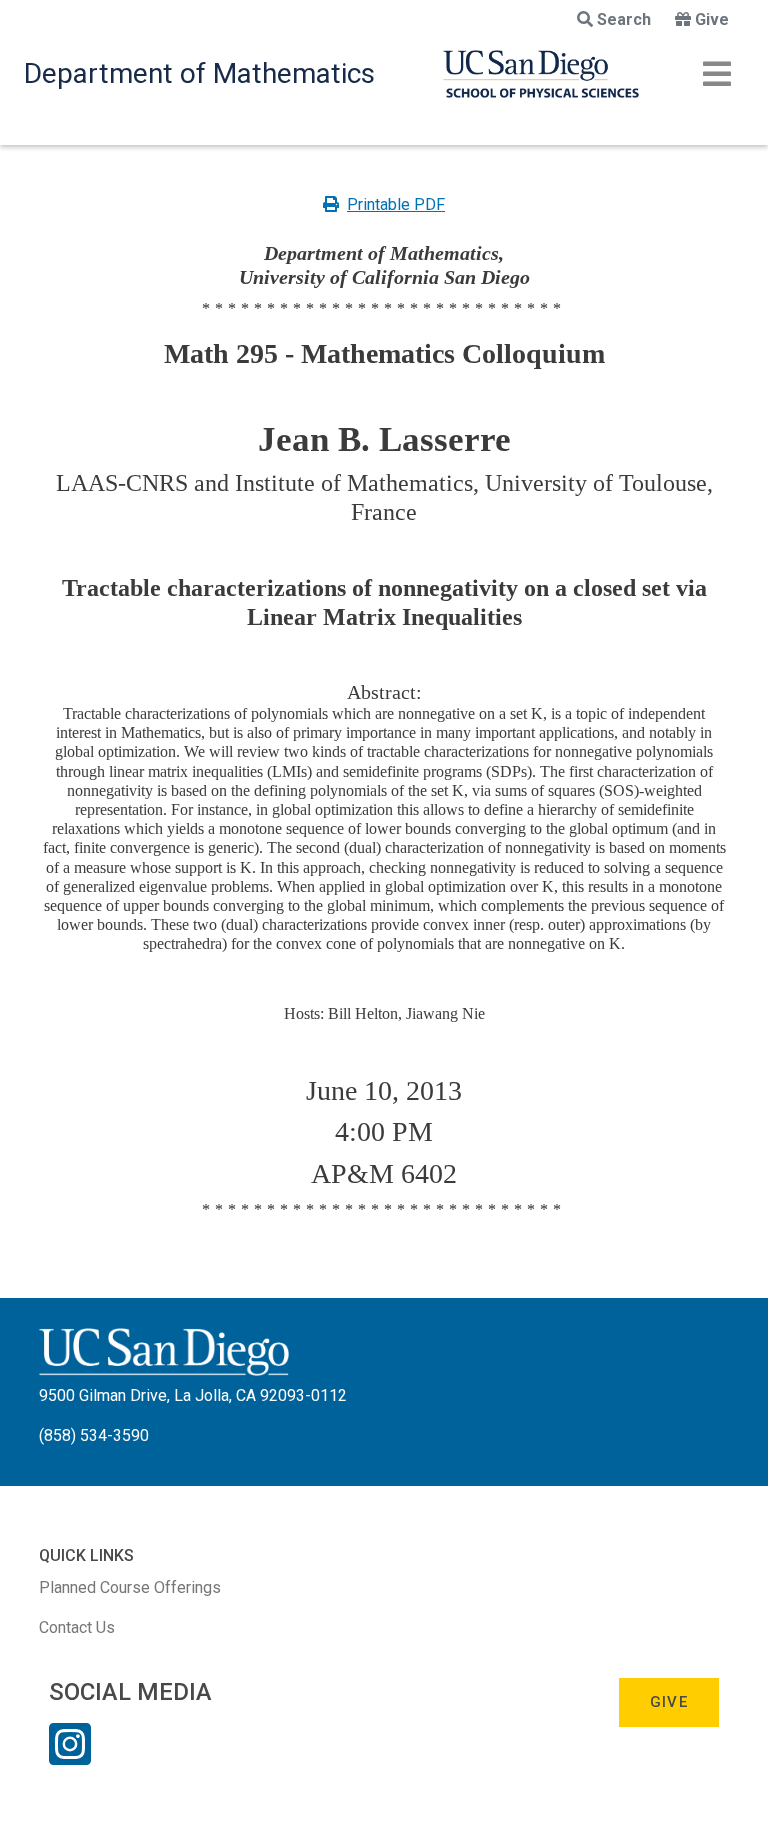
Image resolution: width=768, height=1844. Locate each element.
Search (624, 19)
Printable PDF (396, 204)
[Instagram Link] (70, 1757)
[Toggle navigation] (717, 74)
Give (712, 19)
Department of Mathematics (199, 73)
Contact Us (77, 1627)
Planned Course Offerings (130, 1587)
